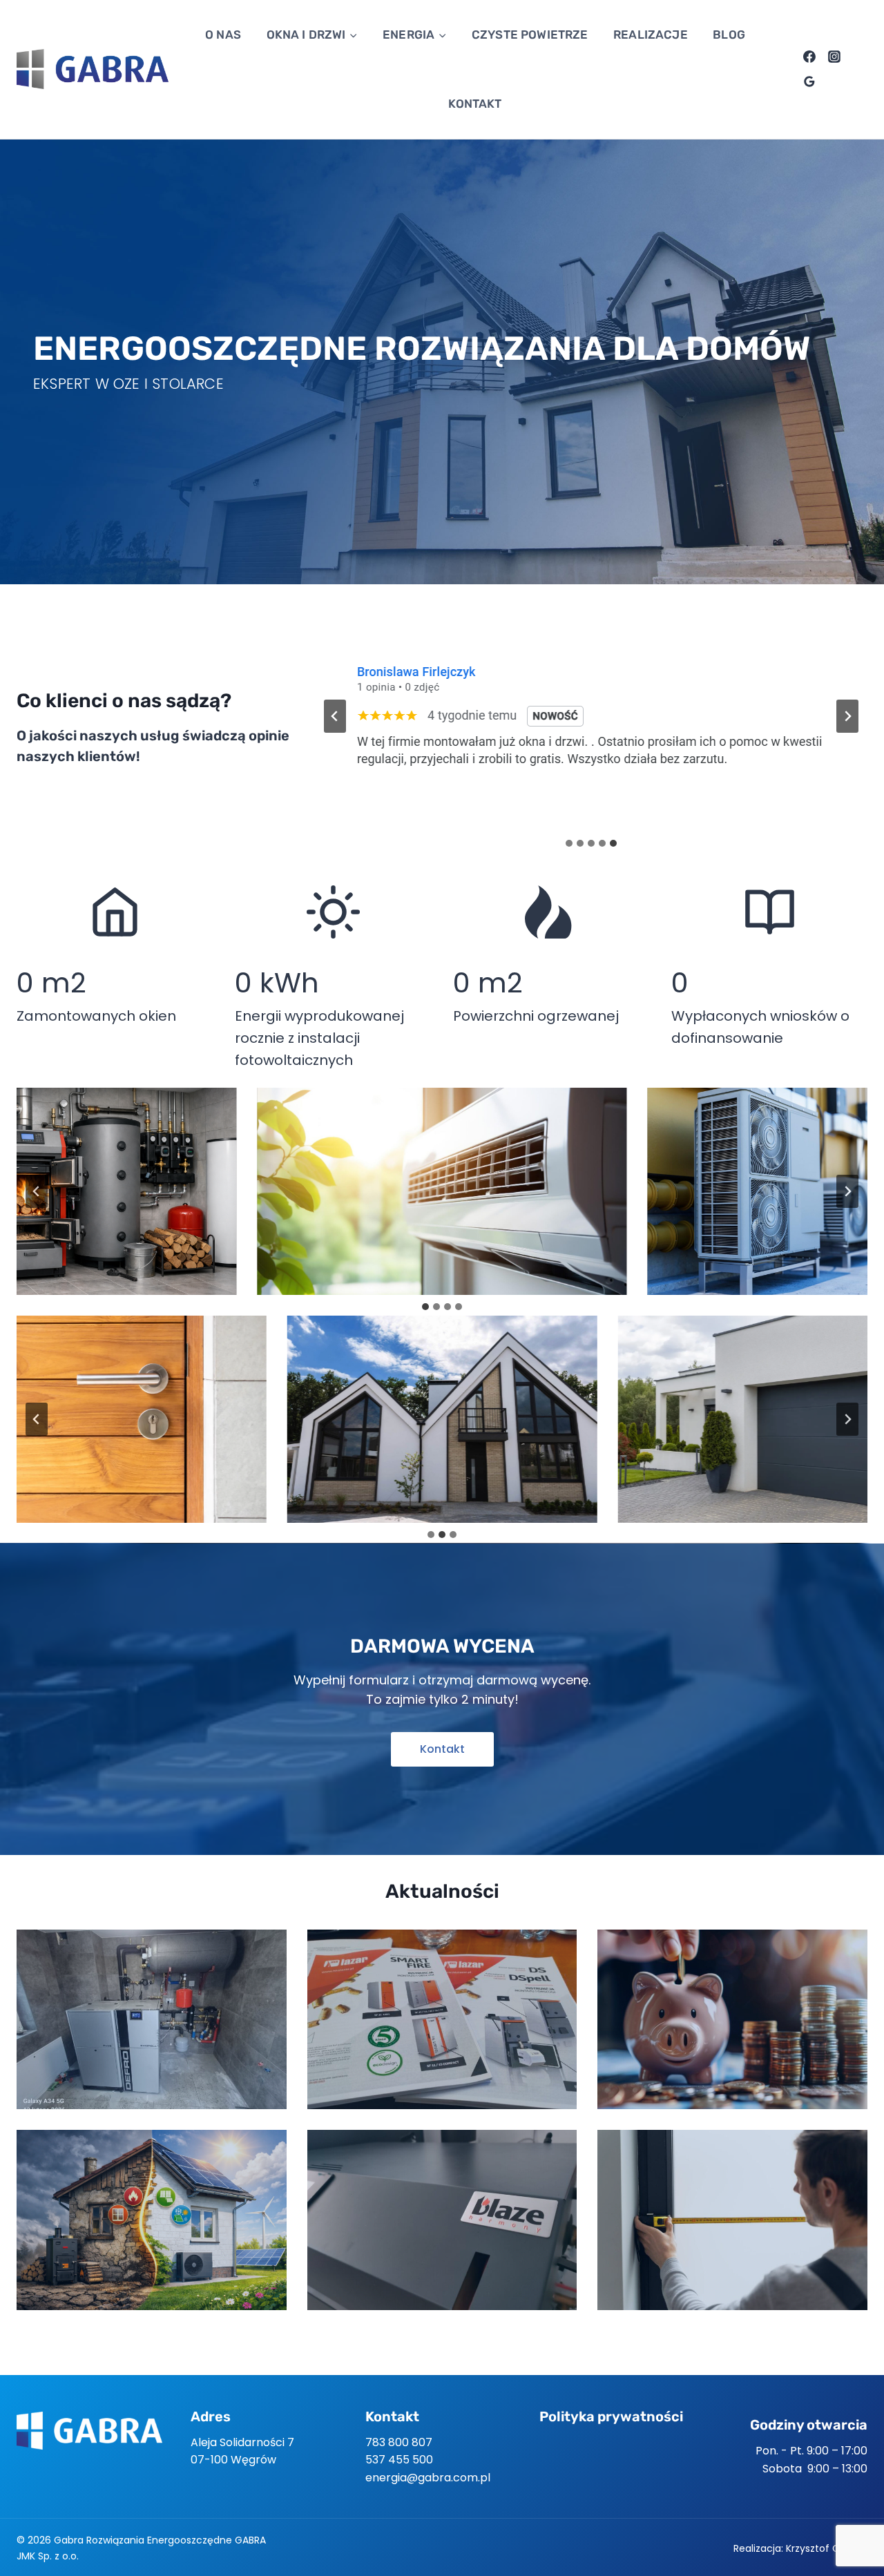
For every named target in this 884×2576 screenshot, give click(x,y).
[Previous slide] (335, 716)
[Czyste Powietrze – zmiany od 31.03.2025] (732, 2019)
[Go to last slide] (37, 1191)
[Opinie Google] (809, 81)
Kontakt (475, 104)
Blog (729, 35)
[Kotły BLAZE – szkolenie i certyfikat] (442, 2220)
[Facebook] (809, 57)
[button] (442, 1749)
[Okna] (442, 1419)
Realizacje (651, 35)
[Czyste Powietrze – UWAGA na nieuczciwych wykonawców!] (152, 2220)
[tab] (569, 843)
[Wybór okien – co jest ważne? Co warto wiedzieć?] (732, 2220)
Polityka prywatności (611, 2416)
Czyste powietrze (530, 35)
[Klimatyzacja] (442, 1191)
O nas (223, 35)
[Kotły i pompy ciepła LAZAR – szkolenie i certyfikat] (442, 2019)
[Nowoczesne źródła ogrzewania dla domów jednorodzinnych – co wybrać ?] (152, 2019)
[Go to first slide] (847, 716)
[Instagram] (834, 57)
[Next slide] (847, 1191)
